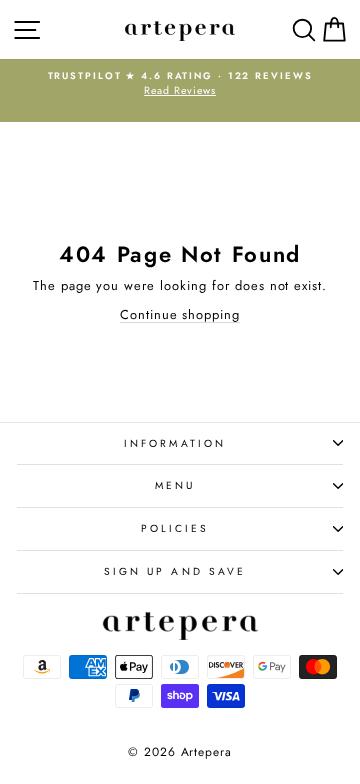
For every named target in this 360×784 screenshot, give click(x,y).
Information (175, 443)
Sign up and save (175, 571)
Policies (175, 528)
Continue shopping (180, 314)
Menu (175, 485)
